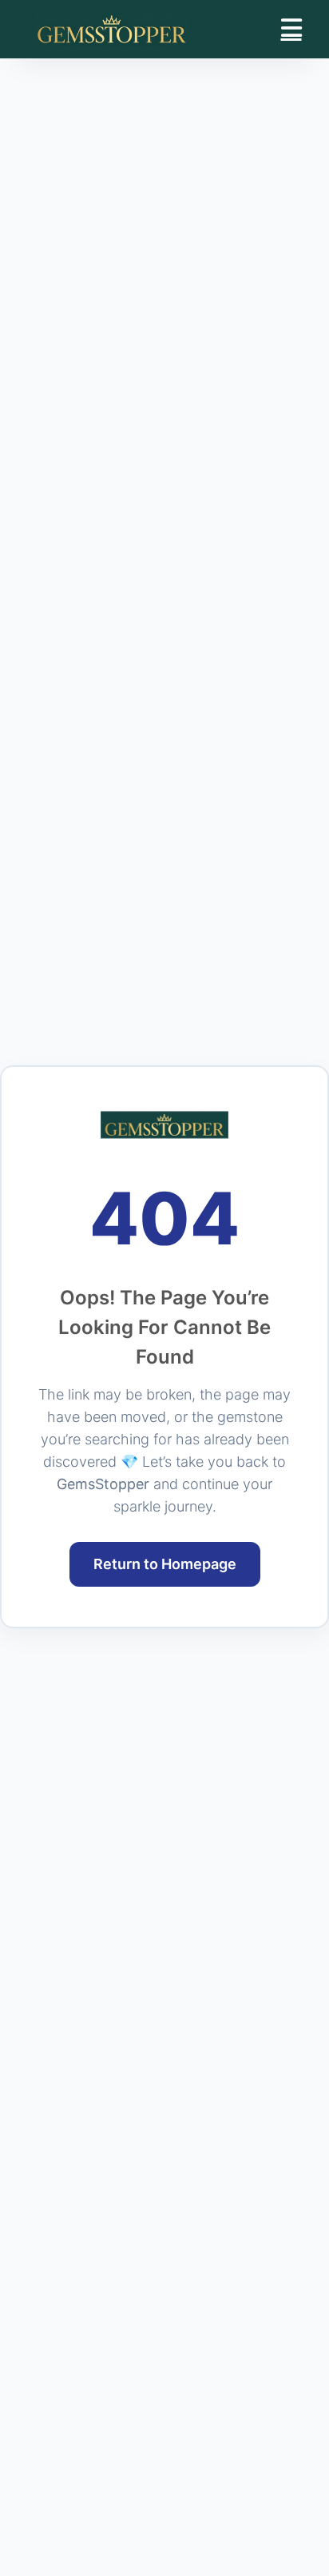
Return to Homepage (165, 1564)
